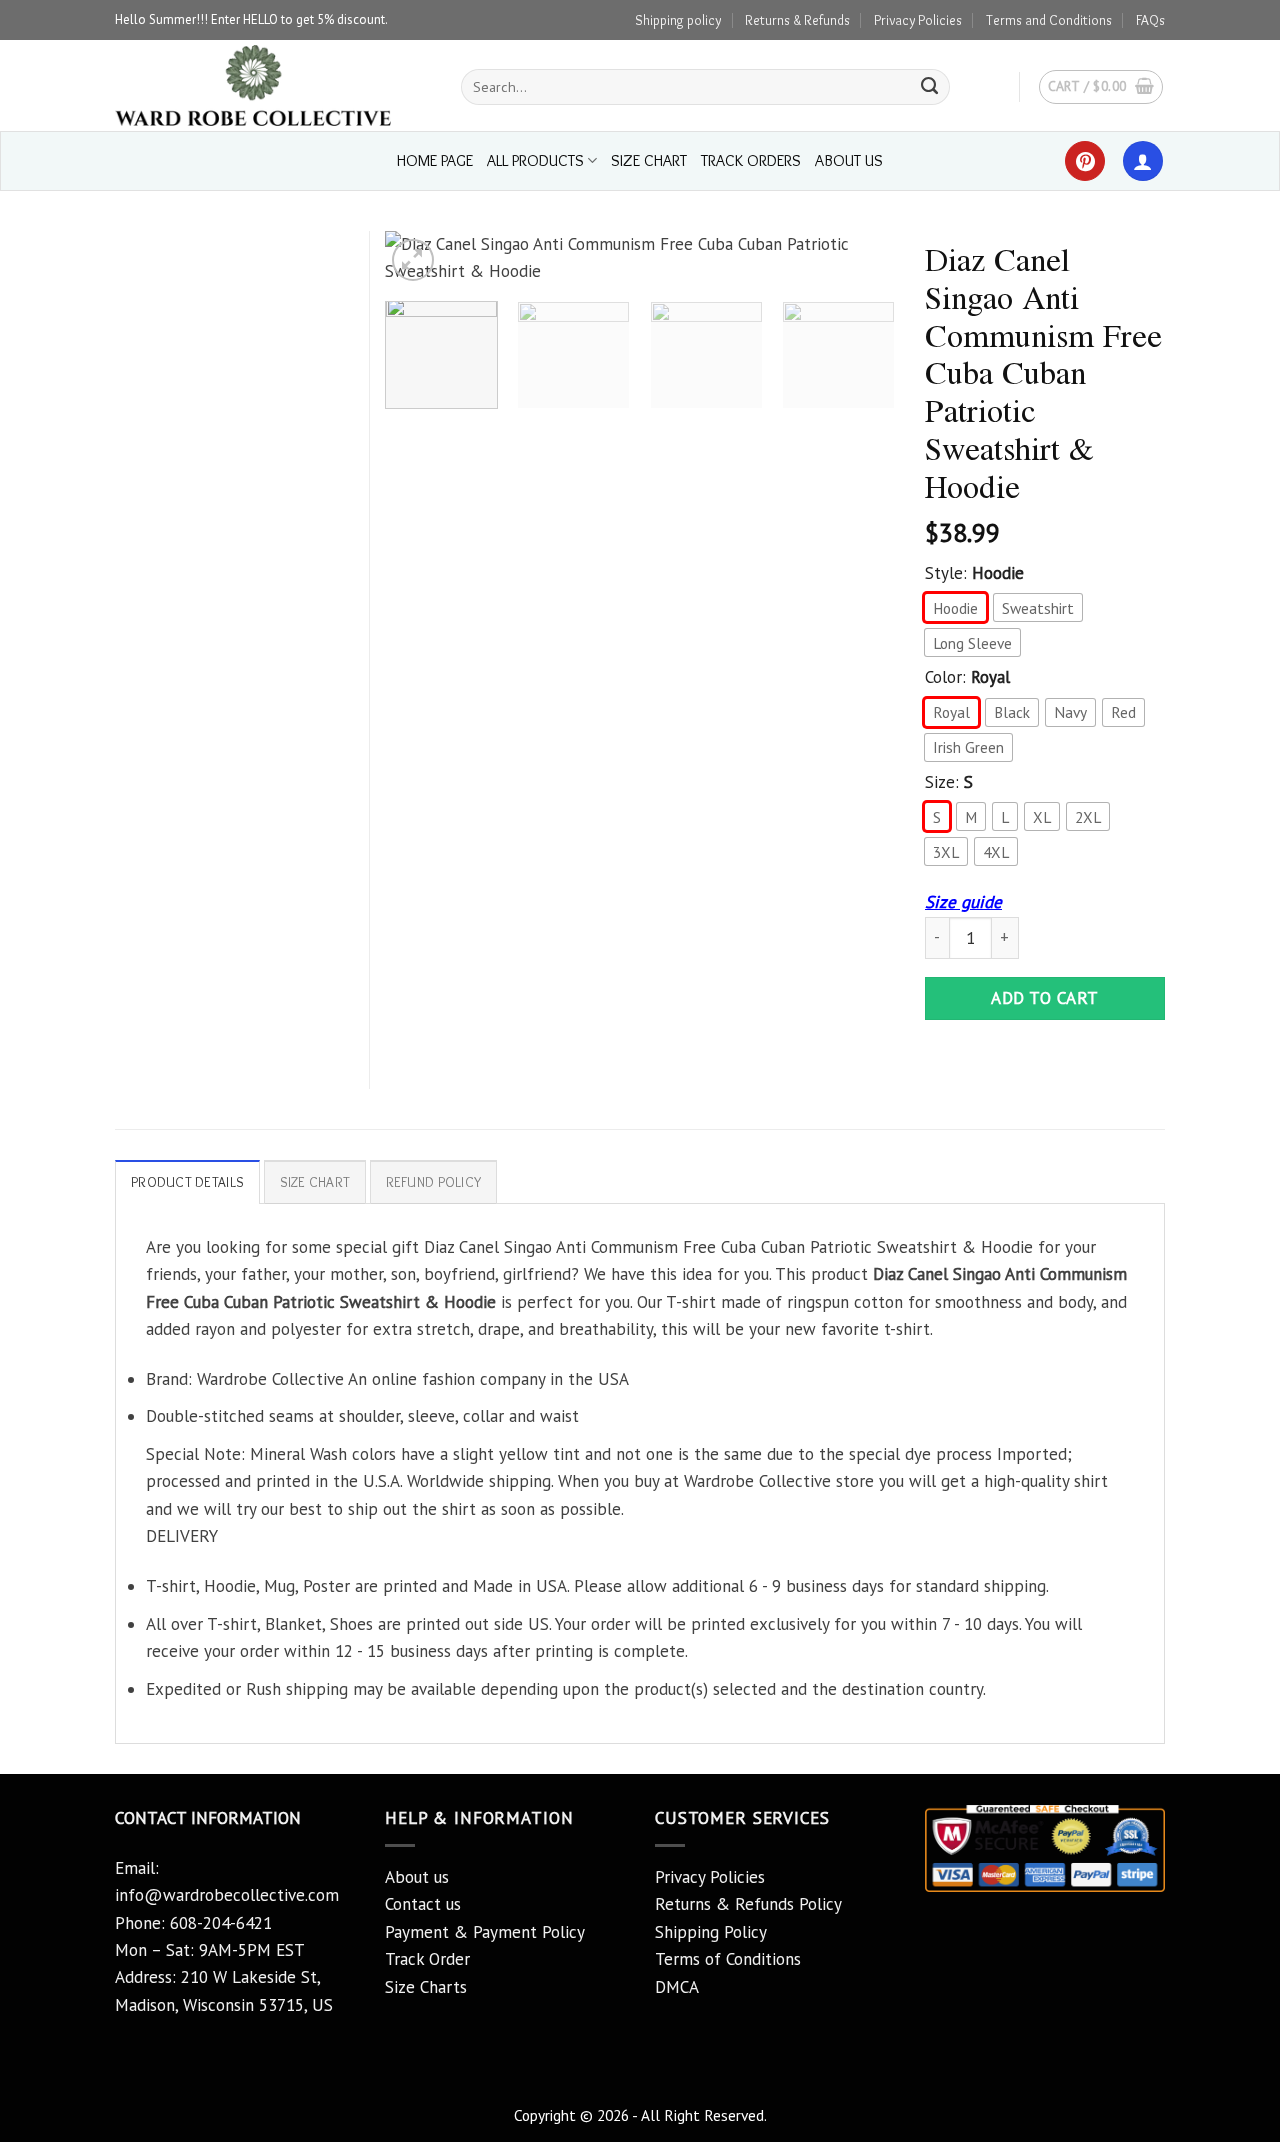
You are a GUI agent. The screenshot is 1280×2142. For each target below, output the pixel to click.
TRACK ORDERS (751, 160)
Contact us (423, 1904)
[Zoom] (413, 260)
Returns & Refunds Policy (748, 1904)
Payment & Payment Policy (485, 1932)
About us (417, 1877)
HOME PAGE (435, 160)
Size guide (963, 902)
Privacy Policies (918, 20)
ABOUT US (849, 160)
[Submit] (930, 87)
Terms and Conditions (1049, 20)
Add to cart (1045, 998)
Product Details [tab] (187, 1182)
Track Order (427, 1959)
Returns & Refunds (797, 20)
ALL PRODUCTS (535, 160)
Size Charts (426, 1987)
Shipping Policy (711, 1932)
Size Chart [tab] (315, 1182)
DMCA (677, 1987)
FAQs (1150, 20)
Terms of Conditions (728, 1959)
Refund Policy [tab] (434, 1182)
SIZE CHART (649, 160)
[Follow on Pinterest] (1085, 161)
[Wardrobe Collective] (273, 85)
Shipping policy (678, 20)
